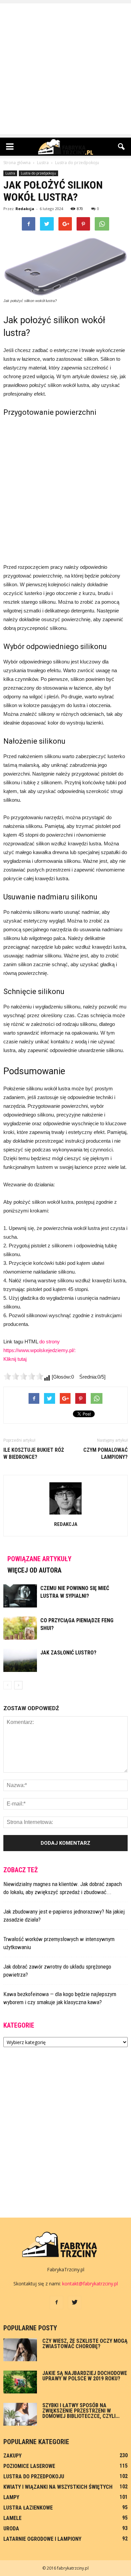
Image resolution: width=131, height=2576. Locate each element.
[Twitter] (75, 2302)
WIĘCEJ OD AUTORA (34, 1570)
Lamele (12, 2518)
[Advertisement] (65, 69)
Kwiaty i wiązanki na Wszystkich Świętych (58, 2487)
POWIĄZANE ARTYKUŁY (39, 1559)
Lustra (10, 173)
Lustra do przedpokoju (38, 173)
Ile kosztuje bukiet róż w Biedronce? (34, 1453)
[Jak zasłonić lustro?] (20, 1660)
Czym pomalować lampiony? (105, 1453)
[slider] (24, 1376)
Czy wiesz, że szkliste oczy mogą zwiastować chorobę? (85, 2344)
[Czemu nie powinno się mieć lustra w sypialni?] (20, 1596)
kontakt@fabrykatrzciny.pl (90, 2284)
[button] (122, 147)
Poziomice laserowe (29, 2466)
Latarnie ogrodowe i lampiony (42, 2539)
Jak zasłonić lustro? (68, 1653)
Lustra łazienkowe (28, 2508)
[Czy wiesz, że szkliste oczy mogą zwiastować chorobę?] (20, 2350)
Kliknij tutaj (15, 1359)
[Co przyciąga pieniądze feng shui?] (20, 1628)
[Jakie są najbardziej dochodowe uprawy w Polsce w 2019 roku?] (20, 2382)
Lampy (11, 2497)
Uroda (11, 2529)
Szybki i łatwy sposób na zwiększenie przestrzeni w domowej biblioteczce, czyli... (81, 2411)
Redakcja (25, 209)
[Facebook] (56, 2302)
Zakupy (12, 2456)
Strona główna (17, 163)
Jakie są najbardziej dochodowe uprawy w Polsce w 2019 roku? (85, 2376)
